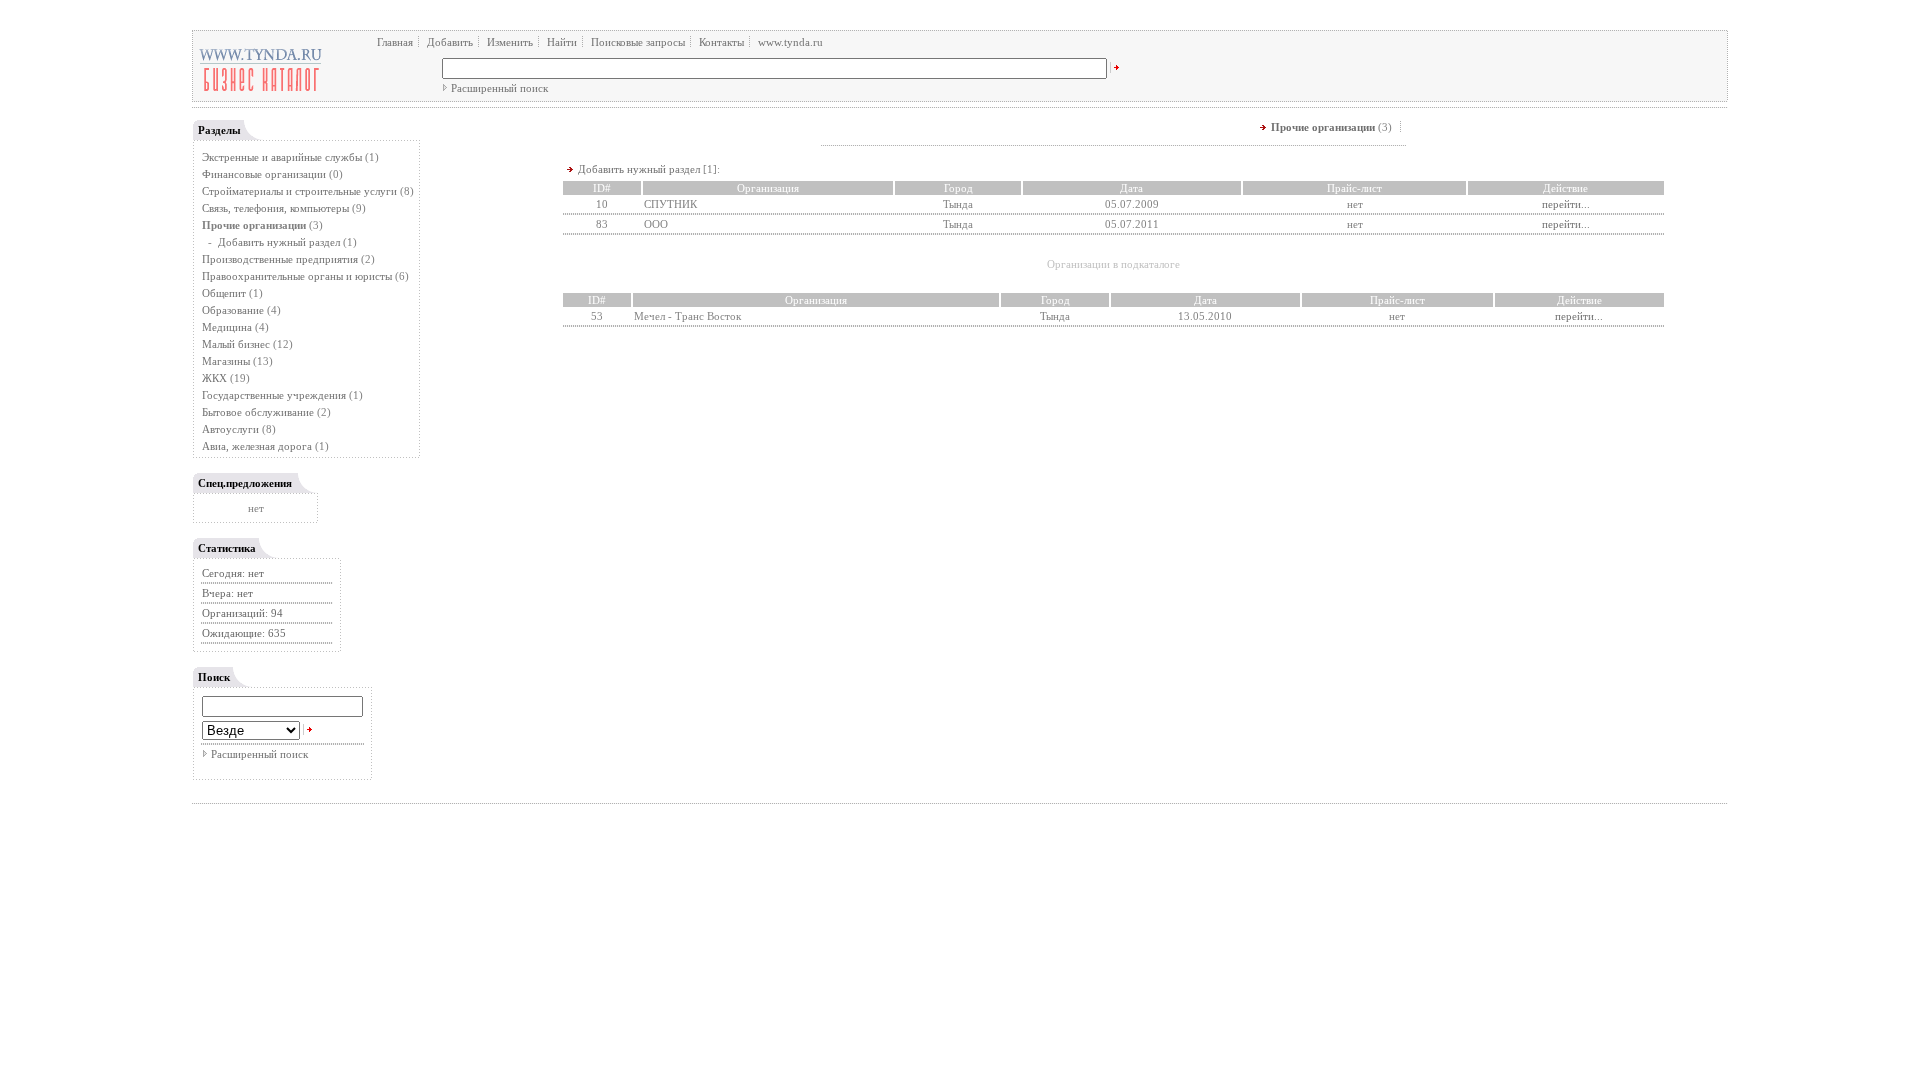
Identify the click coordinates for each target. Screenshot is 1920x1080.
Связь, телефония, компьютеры (277, 208)
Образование (233, 310)
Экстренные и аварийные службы (282, 157)
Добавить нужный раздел (279, 242)
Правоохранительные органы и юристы (297, 276)
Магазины (226, 361)
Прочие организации (1323, 127)
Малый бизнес (236, 344)
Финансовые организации (264, 174)
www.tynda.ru (790, 42)
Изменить (510, 42)
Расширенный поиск (499, 88)
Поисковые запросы (638, 42)
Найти (562, 42)
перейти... (1566, 204)
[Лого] (261, 90)
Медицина (227, 327)
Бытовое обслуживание (258, 412)
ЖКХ (214, 378)
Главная (395, 42)
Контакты (721, 42)
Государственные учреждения (274, 395)
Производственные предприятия (280, 259)
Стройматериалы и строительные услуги (299, 191)
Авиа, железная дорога (257, 446)
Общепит (224, 293)
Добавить (450, 42)
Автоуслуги (230, 429)
